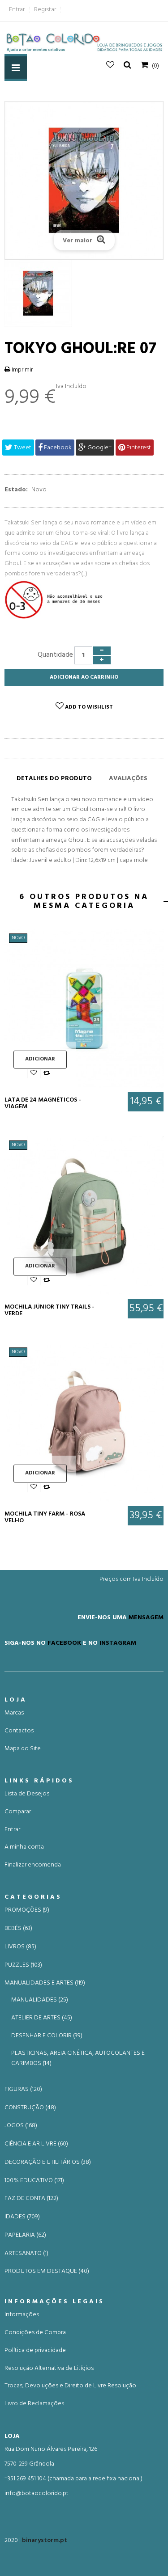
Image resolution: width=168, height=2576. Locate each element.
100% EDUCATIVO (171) (34, 2181)
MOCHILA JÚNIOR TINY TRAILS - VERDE (50, 1311)
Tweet (22, 448)
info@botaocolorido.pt (37, 2494)
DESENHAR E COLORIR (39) (47, 2036)
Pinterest (138, 448)
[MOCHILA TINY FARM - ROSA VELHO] (84, 1422)
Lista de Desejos (27, 1794)
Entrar (17, 10)
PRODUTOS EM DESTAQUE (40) (47, 2272)
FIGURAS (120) (23, 2090)
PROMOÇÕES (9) (27, 1910)
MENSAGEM (146, 1617)
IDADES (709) (22, 2217)
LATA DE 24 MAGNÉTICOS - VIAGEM (43, 1104)
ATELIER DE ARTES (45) (42, 2018)
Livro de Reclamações (34, 2404)
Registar (45, 10)
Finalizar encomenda (33, 1865)
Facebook (57, 448)
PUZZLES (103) (23, 1965)
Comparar (18, 1812)
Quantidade (55, 655)
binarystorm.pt (45, 2540)
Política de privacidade (35, 2350)
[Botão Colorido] (84, 42)
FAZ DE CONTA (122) (31, 2199)
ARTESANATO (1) (26, 2254)
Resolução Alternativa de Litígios (49, 2368)
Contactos (19, 1731)
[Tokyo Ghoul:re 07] (84, 293)
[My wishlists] (110, 65)
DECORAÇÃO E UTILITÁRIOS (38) (48, 2162)
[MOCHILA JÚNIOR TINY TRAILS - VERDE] (84, 1215)
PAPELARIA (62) (25, 2235)
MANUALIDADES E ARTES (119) (45, 1983)
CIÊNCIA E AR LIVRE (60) (36, 2144)
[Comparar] (47, 1073)
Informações (22, 2315)
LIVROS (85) (20, 1947)
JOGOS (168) (21, 2126)
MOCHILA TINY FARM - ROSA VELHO (45, 1518)
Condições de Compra (35, 2333)
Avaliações (128, 779)
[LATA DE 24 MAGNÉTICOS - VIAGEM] (84, 1008)
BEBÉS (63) (18, 1929)
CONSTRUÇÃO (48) (30, 2108)
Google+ (99, 448)
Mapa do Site (23, 1749)
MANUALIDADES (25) (40, 2000)
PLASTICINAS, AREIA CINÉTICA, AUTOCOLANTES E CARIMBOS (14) (78, 2058)
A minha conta (24, 1847)
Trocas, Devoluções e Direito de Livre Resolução (70, 2386)
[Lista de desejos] (34, 1073)
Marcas (14, 1713)
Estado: (16, 490)
